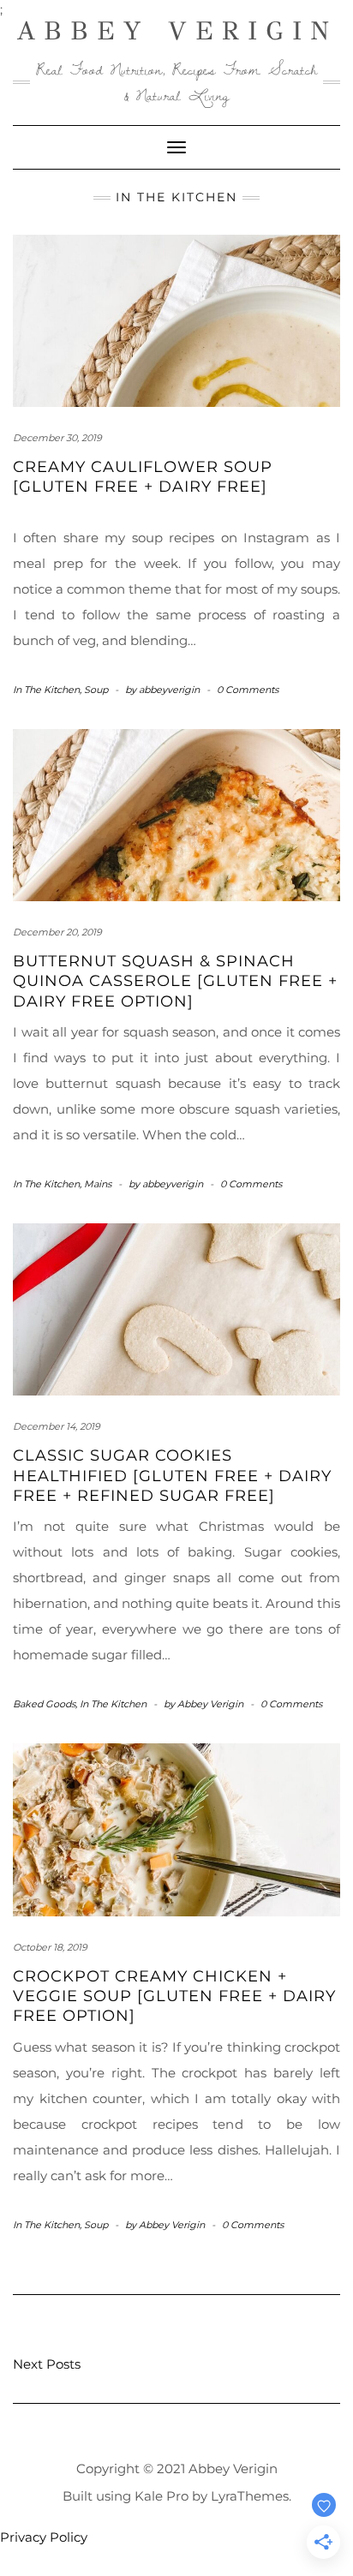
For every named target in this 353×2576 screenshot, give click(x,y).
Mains (98, 1184)
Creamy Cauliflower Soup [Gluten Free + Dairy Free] (143, 477)
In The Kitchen (46, 690)
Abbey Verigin (177, 31)
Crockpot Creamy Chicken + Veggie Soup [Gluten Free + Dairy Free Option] (174, 1996)
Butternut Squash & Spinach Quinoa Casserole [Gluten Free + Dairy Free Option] (175, 981)
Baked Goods (44, 1704)
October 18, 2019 (50, 1947)
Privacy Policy (44, 2537)
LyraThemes (250, 2496)
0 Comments (248, 690)
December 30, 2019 (57, 438)
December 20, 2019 (57, 932)
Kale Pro (162, 2496)
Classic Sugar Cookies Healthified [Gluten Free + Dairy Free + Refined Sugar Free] (172, 1476)
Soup (96, 690)
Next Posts (47, 2364)
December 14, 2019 (57, 1426)
